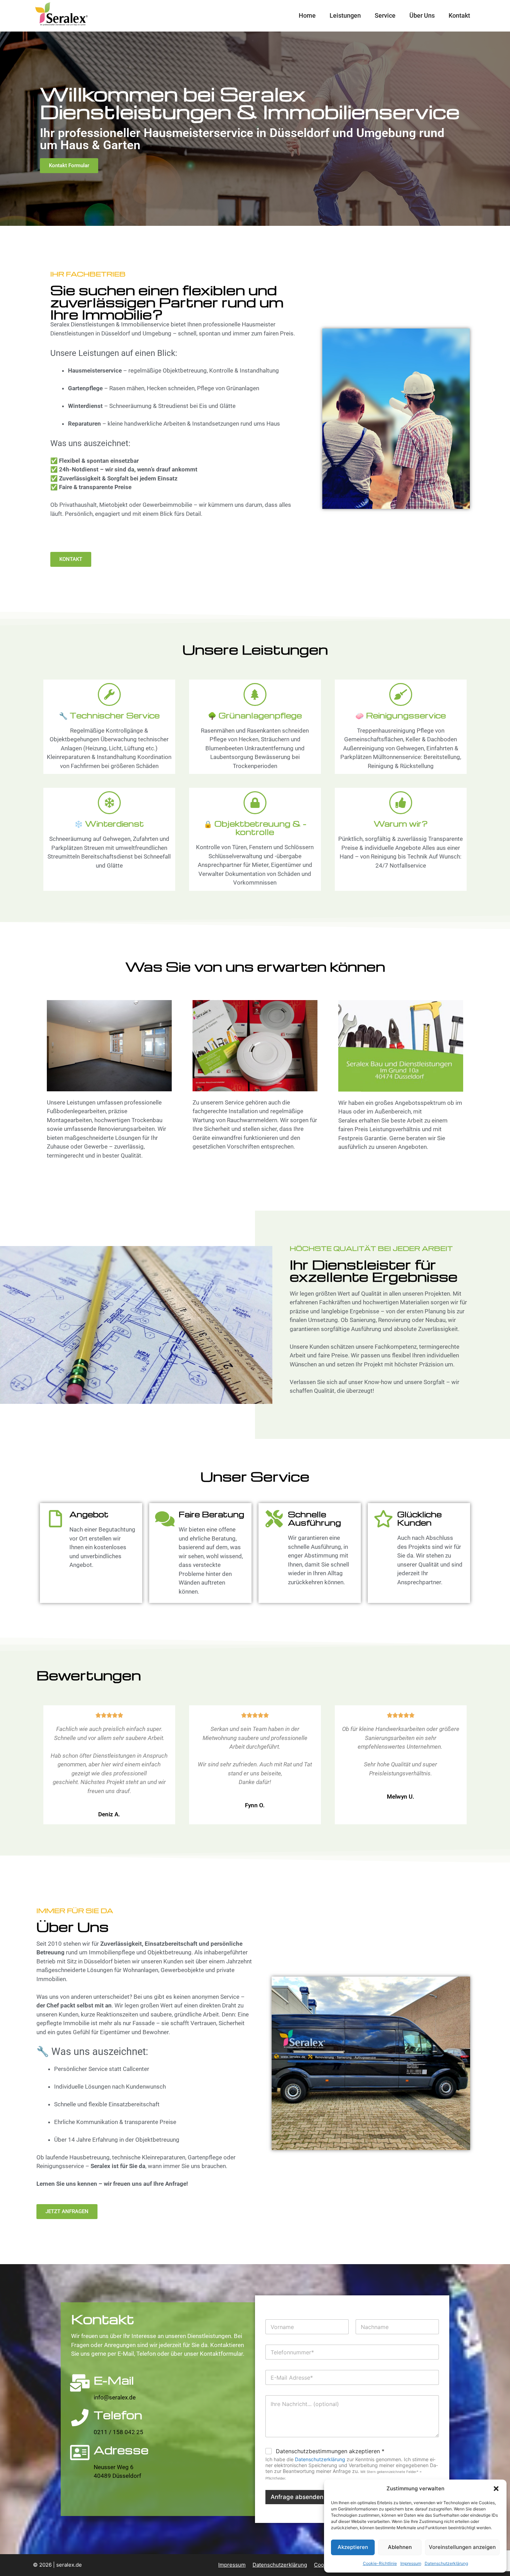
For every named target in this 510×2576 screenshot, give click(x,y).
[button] (496, 2489)
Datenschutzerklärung (446, 2563)
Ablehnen (400, 2547)
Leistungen (345, 15)
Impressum (411, 2563)
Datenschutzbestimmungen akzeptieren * (330, 2451)
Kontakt (459, 15)
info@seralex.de (115, 2397)
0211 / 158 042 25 (118, 2432)
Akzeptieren (353, 2547)
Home (307, 15)
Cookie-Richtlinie (380, 2563)
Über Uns (422, 15)
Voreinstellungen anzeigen (462, 2547)
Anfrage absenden (297, 2497)
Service (385, 15)
